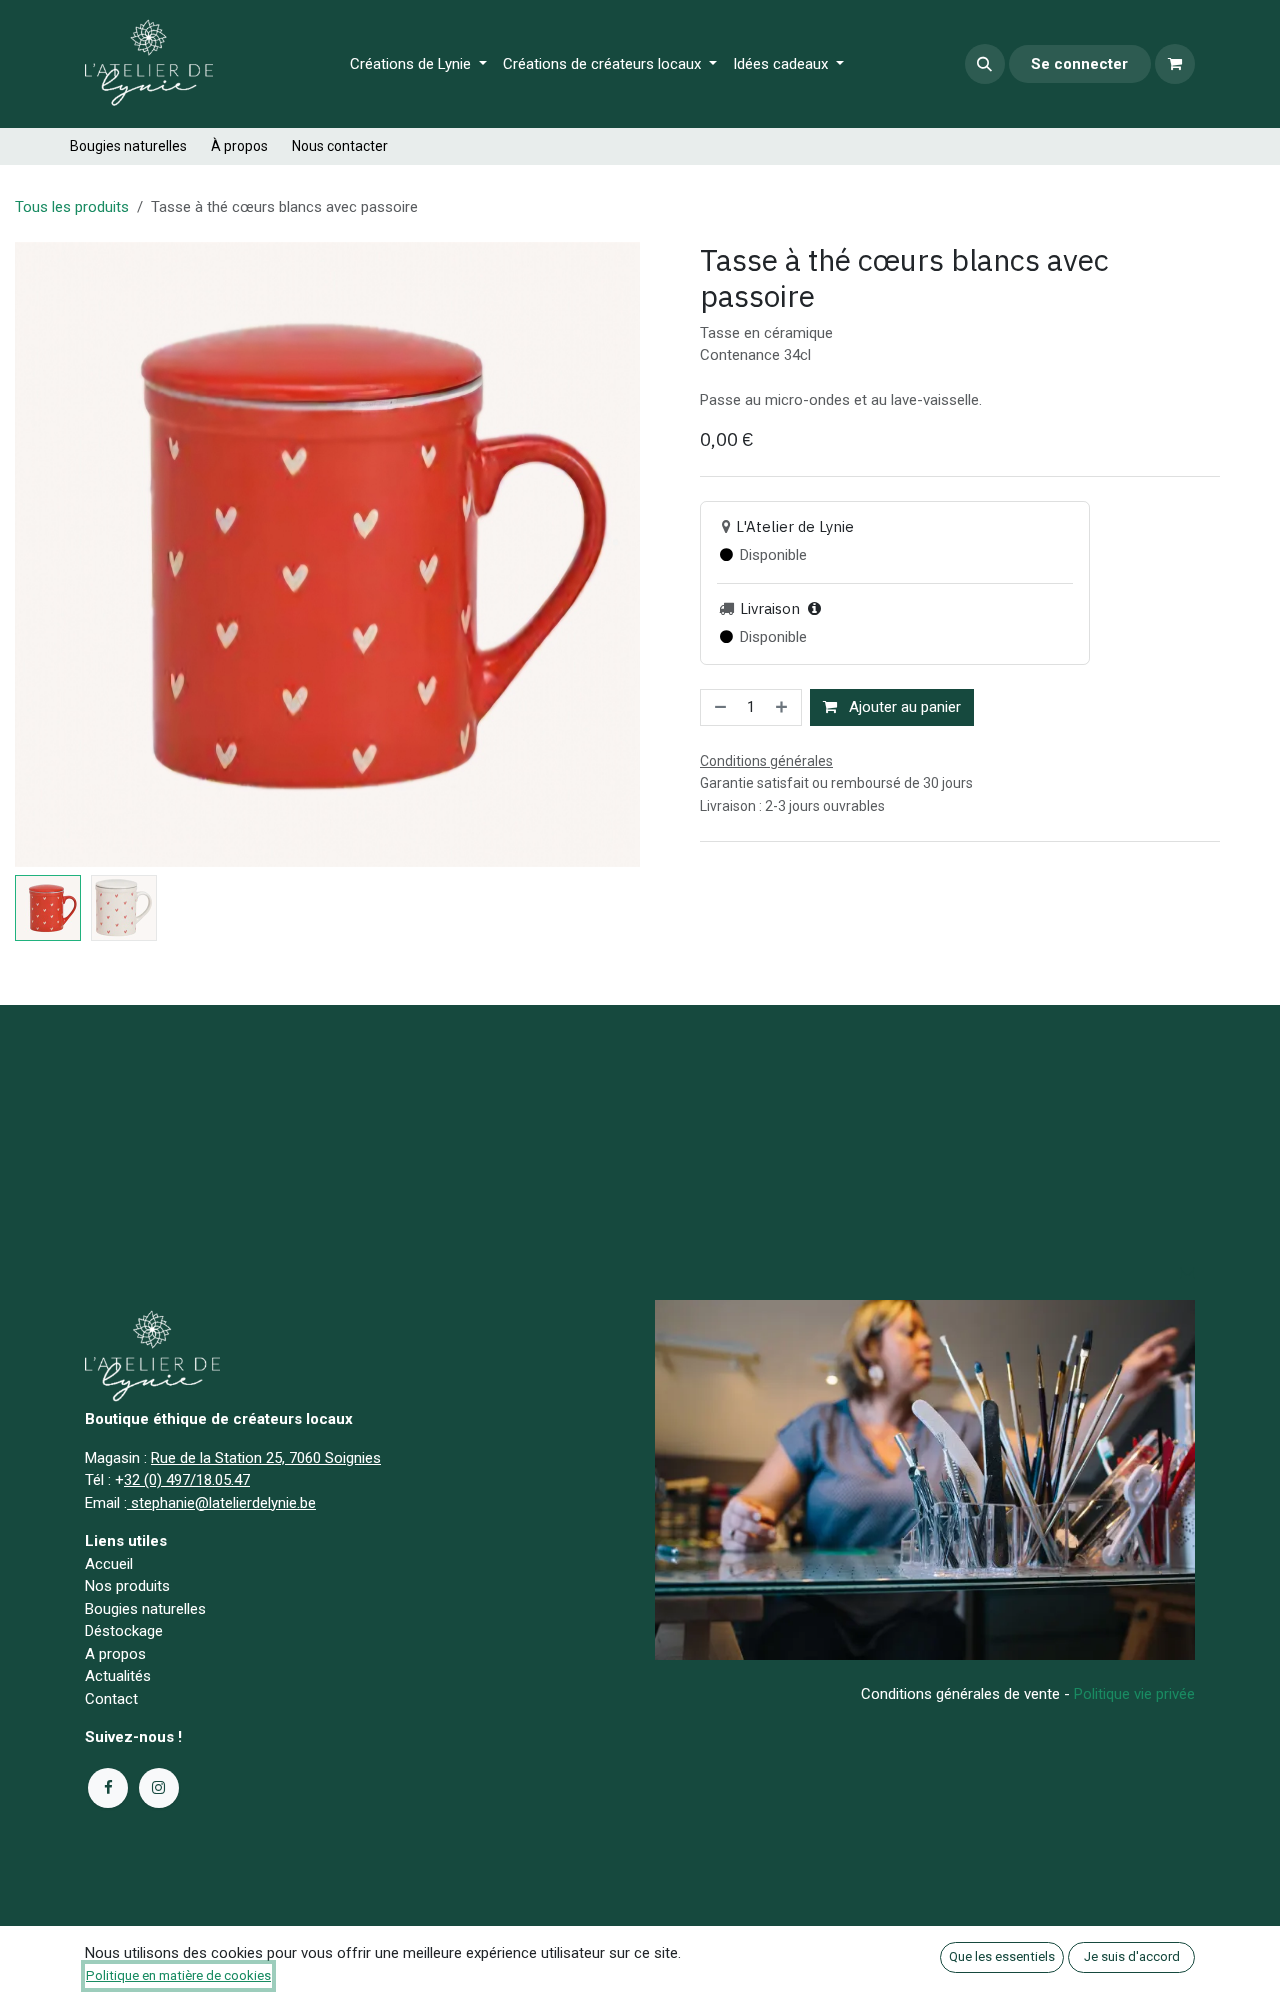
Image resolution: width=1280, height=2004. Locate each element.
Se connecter (1079, 64)
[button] (985, 64)
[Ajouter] (783, 707)
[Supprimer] (718, 707)
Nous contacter (340, 146)
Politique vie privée (1134, 1694)
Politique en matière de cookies (178, 1975)
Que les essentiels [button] (1002, 1956)
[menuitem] (418, 64)
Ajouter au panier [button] (903, 707)
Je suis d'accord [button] (1132, 1956)
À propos (239, 146)
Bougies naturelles (128, 146)
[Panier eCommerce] (1175, 64)
